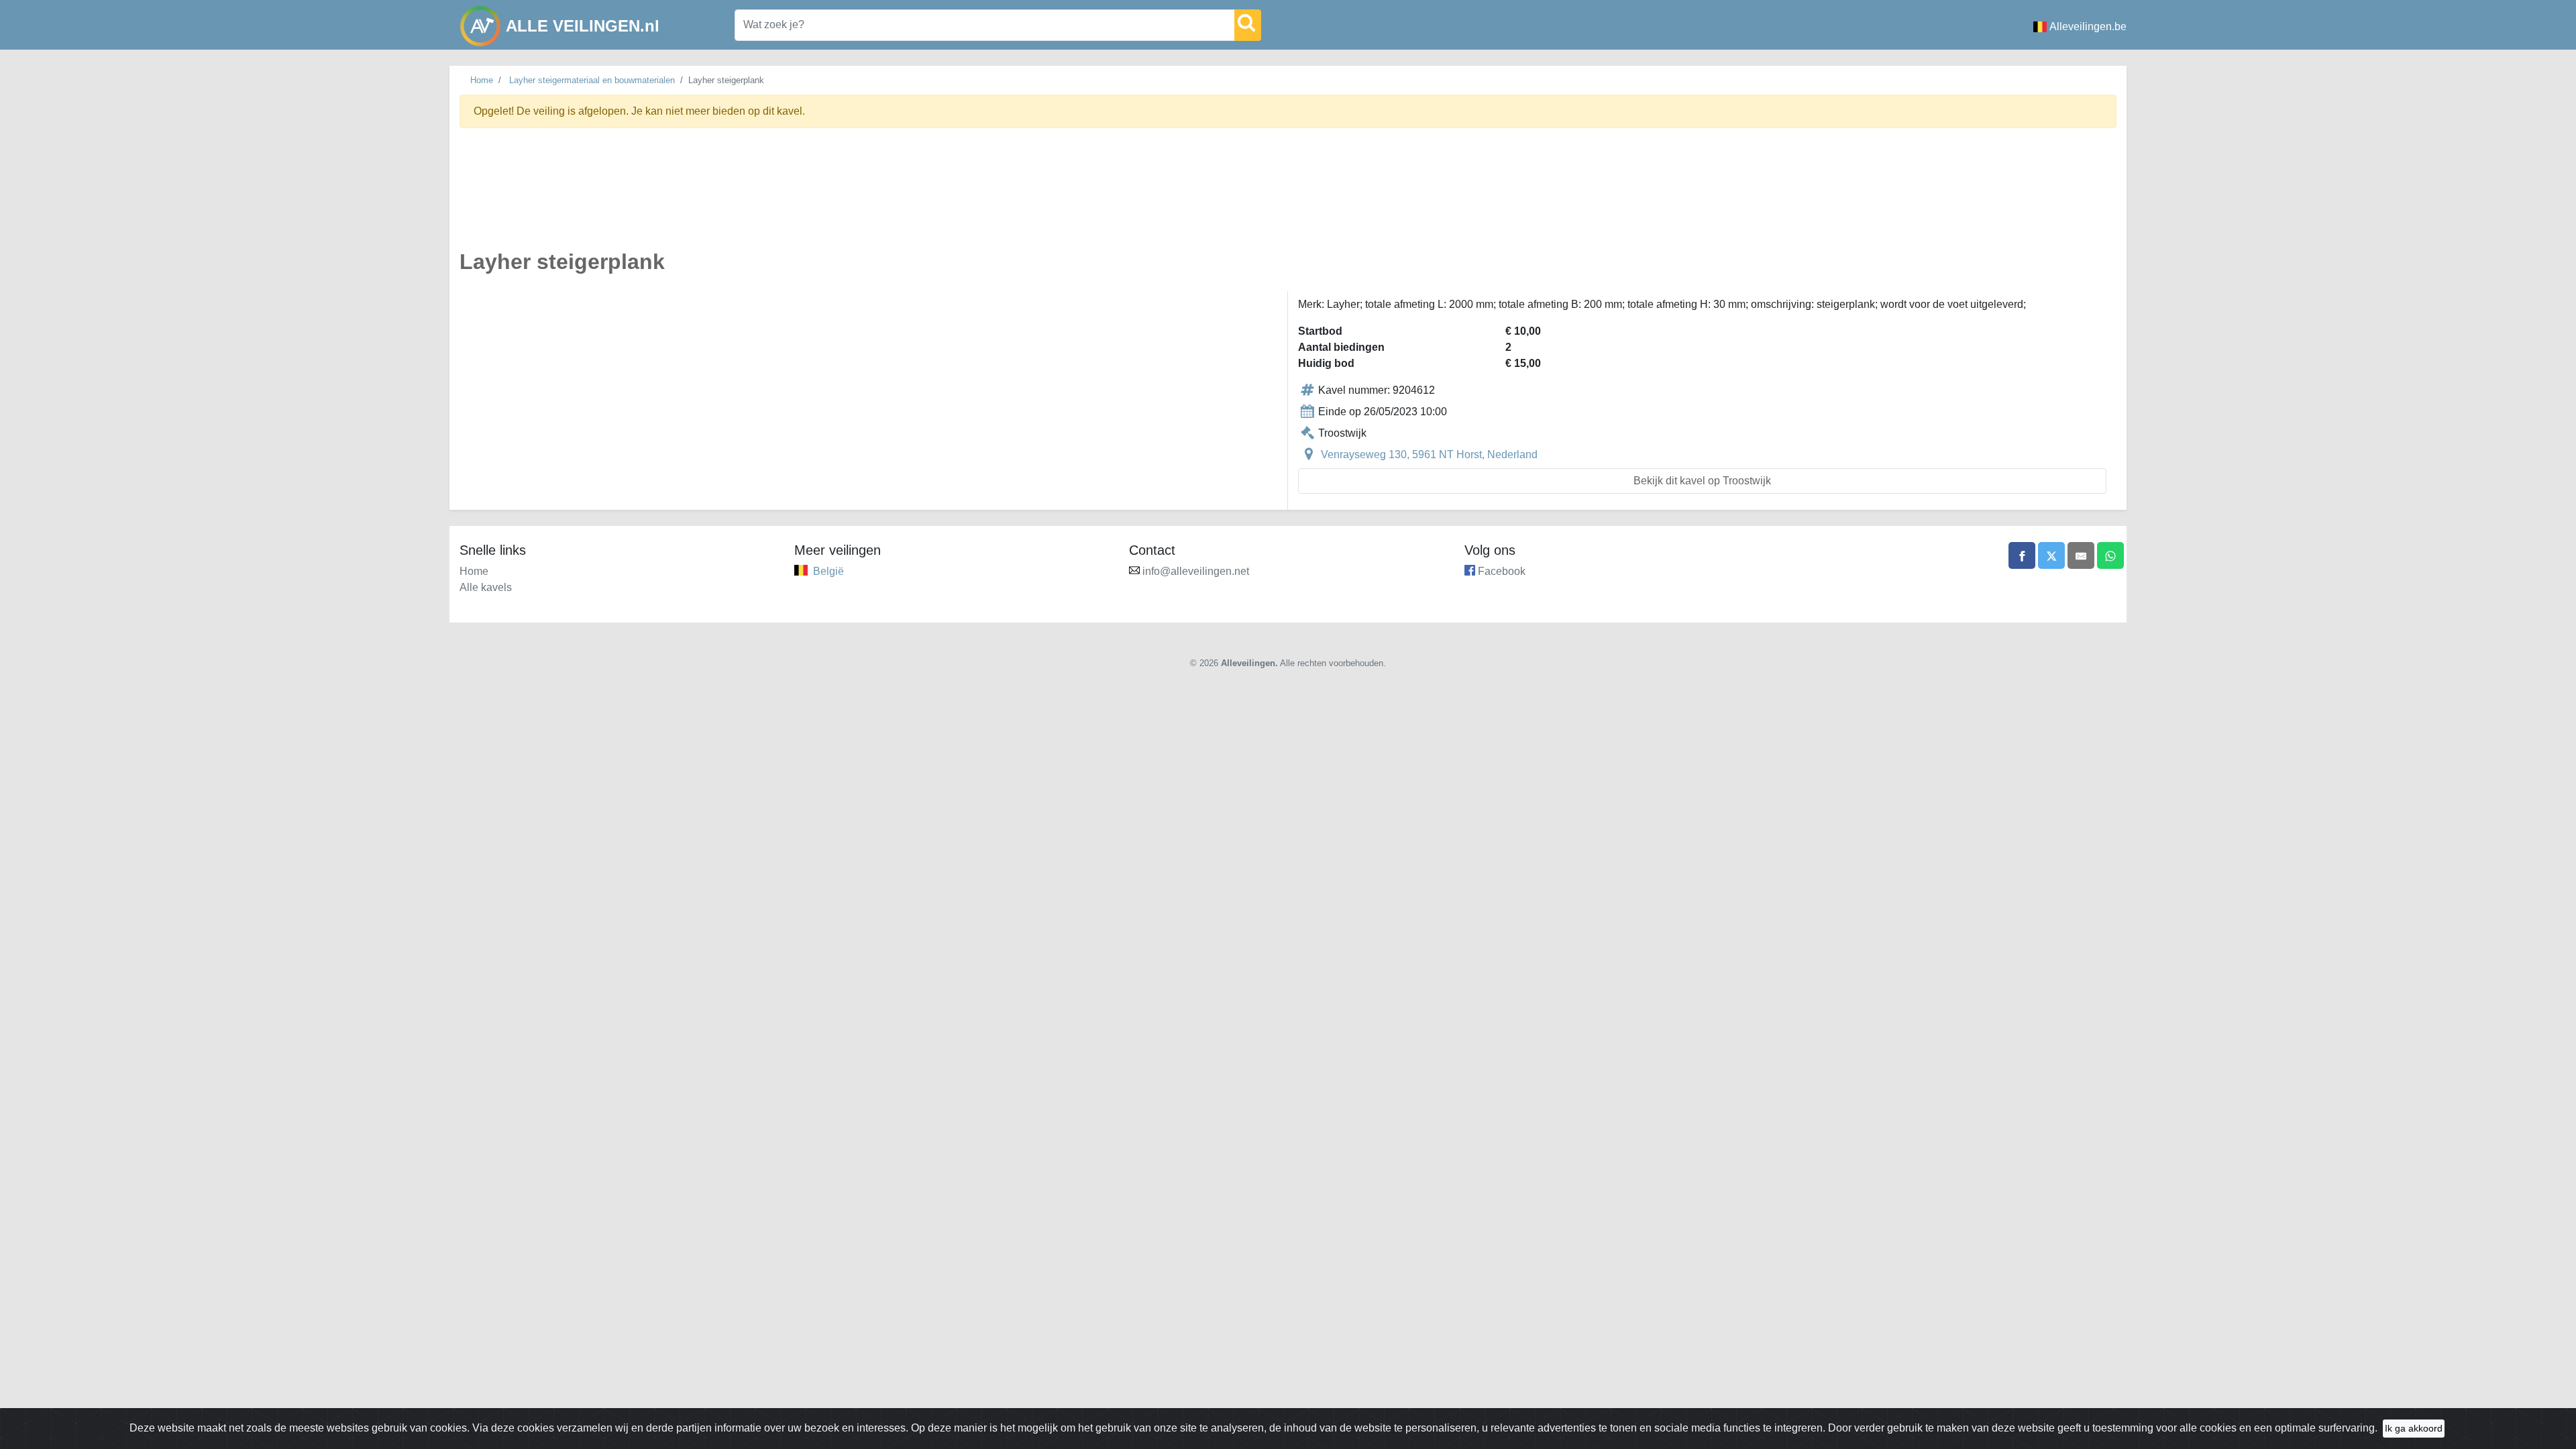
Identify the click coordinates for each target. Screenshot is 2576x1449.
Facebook (1502, 571)
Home (482, 80)
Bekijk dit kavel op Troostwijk (1702, 481)
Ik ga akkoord (2414, 1428)
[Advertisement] (862, 197)
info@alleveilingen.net (1196, 571)
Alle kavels (486, 587)
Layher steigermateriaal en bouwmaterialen (592, 80)
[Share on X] (2051, 555)
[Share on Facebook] (2022, 555)
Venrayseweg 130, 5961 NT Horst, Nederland (1429, 454)
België (828, 571)
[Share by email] (2081, 555)
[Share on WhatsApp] (2110, 555)
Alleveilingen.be (2088, 26)
